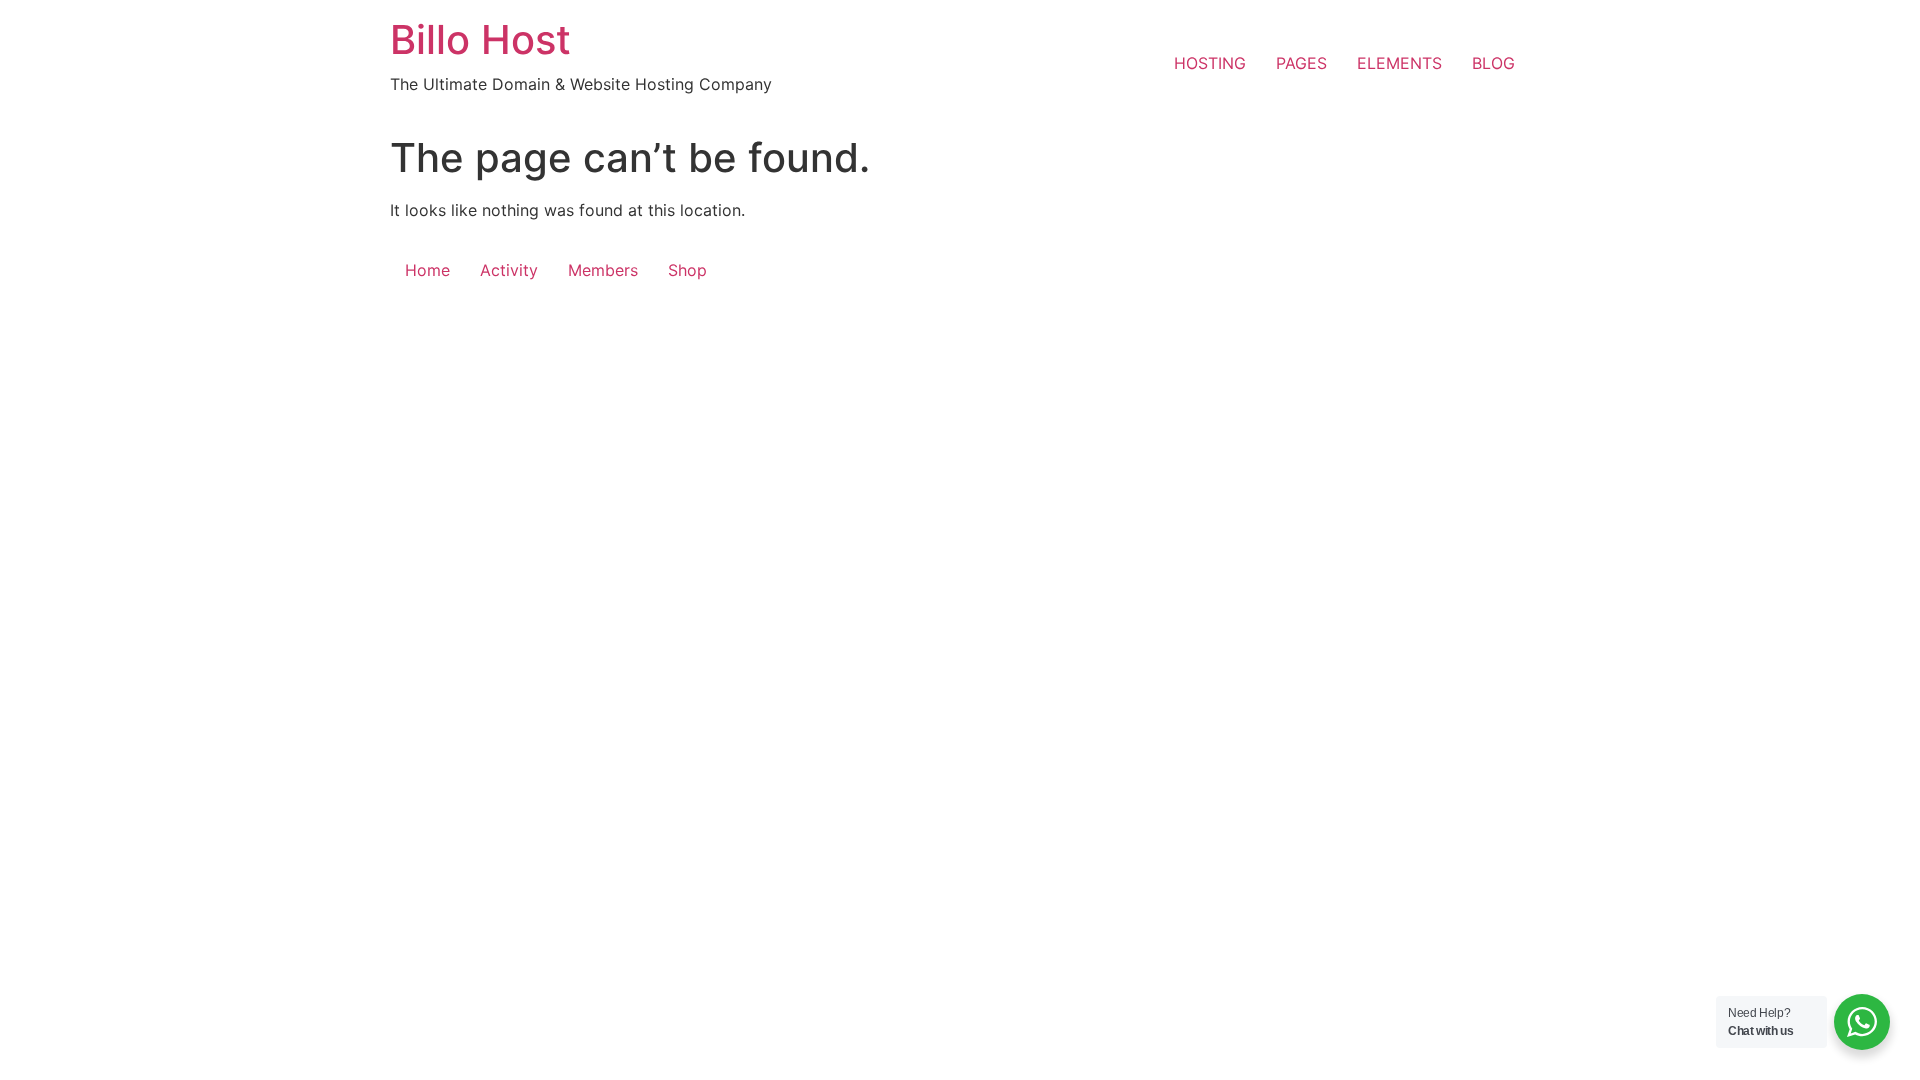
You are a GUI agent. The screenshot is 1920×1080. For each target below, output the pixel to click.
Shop (687, 270)
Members (603, 270)
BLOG (1493, 63)
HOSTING (1210, 63)
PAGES (1301, 63)
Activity (509, 270)
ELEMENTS (1399, 63)
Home (427, 270)
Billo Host (480, 39)
